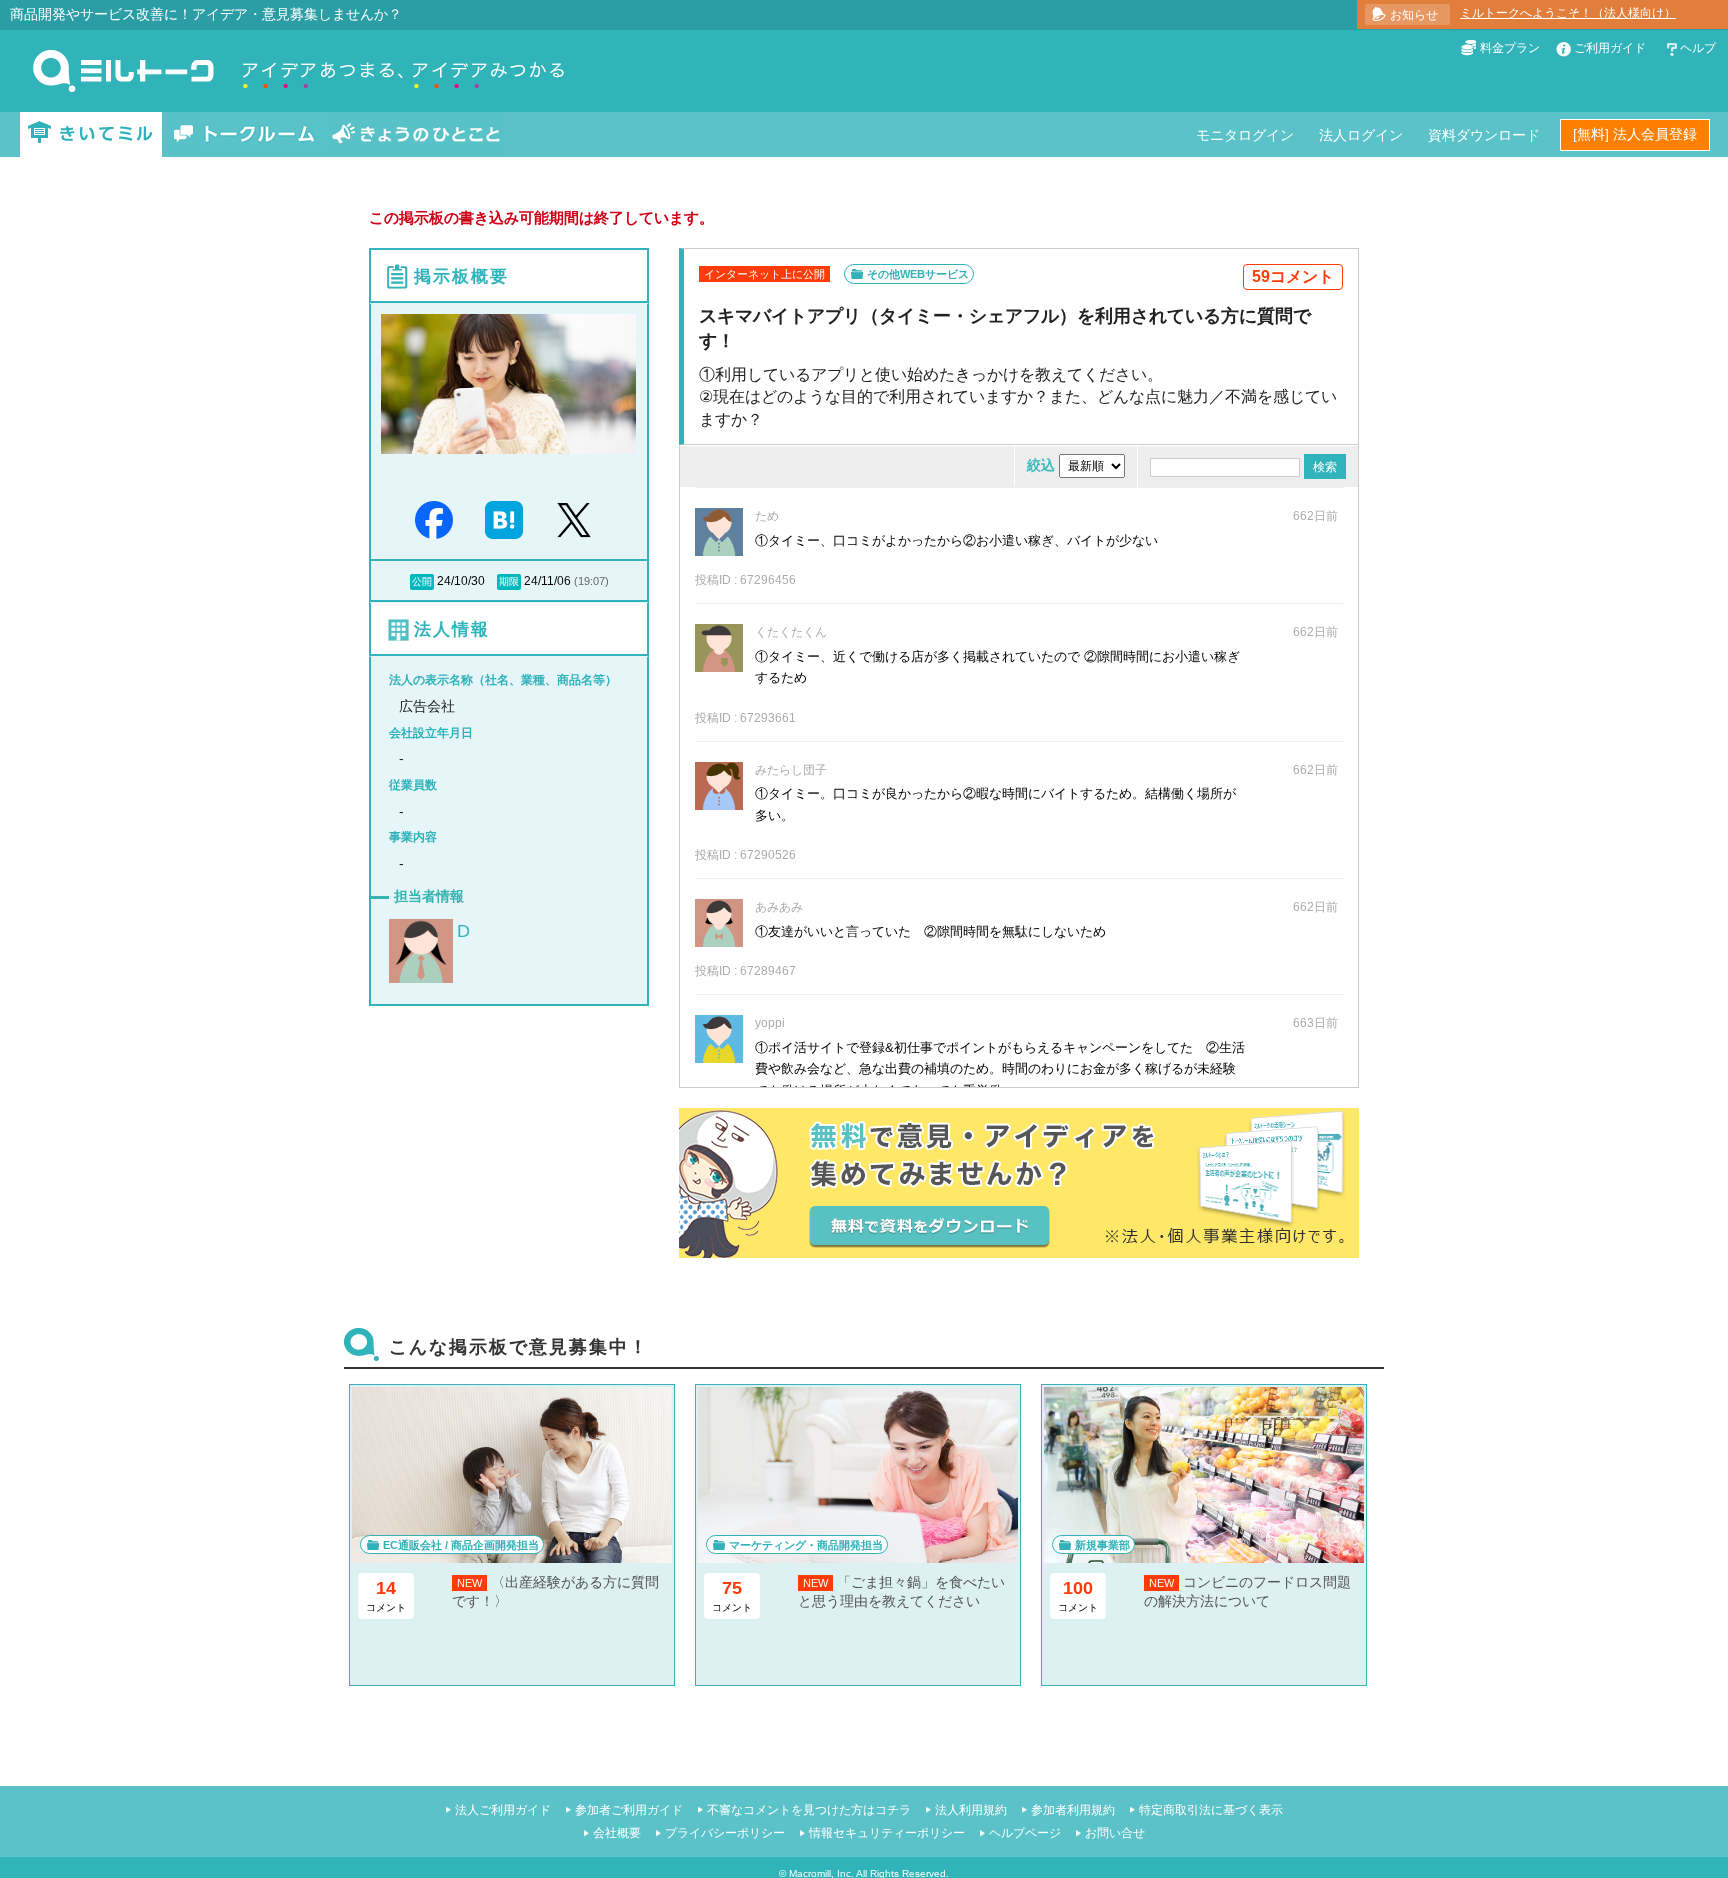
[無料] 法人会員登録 (1635, 134)
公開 (422, 581)
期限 (509, 581)
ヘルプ (1698, 48)
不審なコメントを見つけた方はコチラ (809, 1810)
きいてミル (91, 134)
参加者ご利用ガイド (629, 1810)
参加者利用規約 (1073, 1810)
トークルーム (244, 134)
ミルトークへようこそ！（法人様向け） (1568, 13)
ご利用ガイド (1610, 48)
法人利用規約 (971, 1810)
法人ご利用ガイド (503, 1810)
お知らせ (1414, 15)
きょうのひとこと (416, 134)
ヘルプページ (1025, 1833)
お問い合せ (1115, 1833)
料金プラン (1510, 48)
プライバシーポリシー (725, 1833)
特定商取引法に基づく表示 (1211, 1810)
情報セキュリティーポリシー (887, 1833)
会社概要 (617, 1833)
